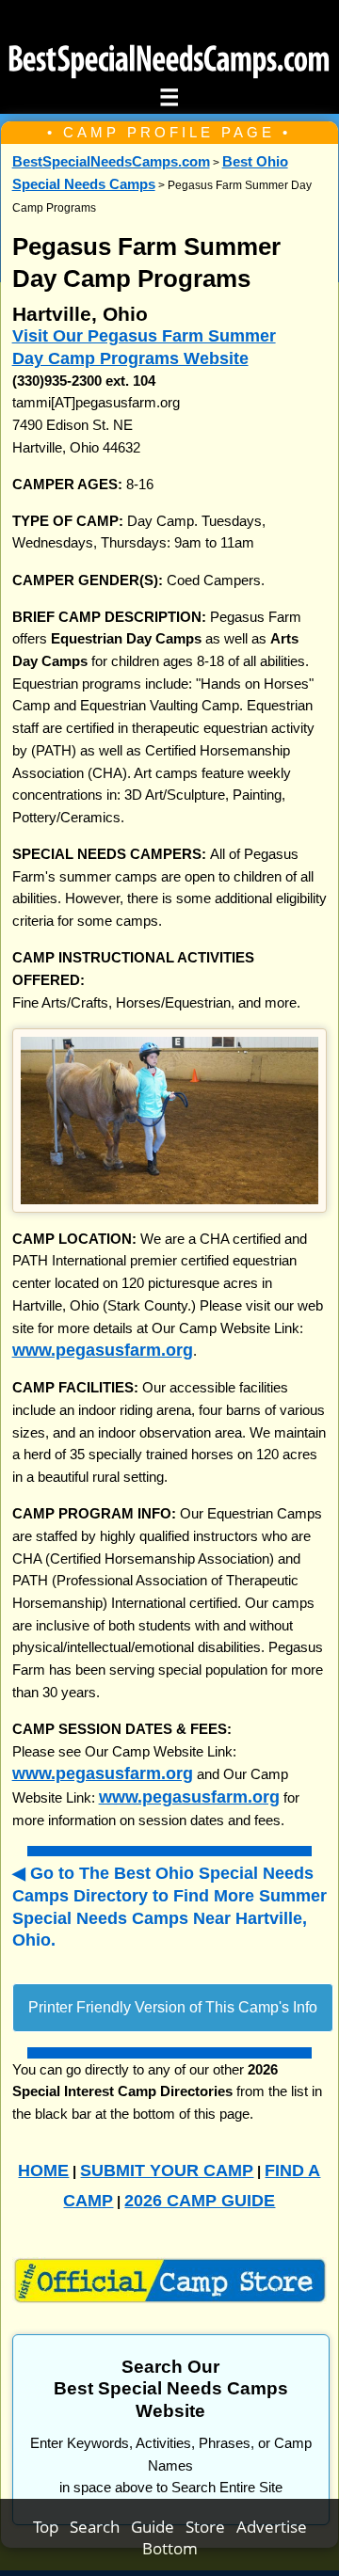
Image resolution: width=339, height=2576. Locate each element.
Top (51, 2527)
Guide (158, 2527)
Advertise (272, 2527)
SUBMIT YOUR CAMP (167, 2170)
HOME (43, 2170)
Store (211, 2527)
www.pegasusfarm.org (103, 1350)
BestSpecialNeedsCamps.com (111, 162)
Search (100, 2527)
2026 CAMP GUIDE (200, 2200)
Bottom (170, 2548)
